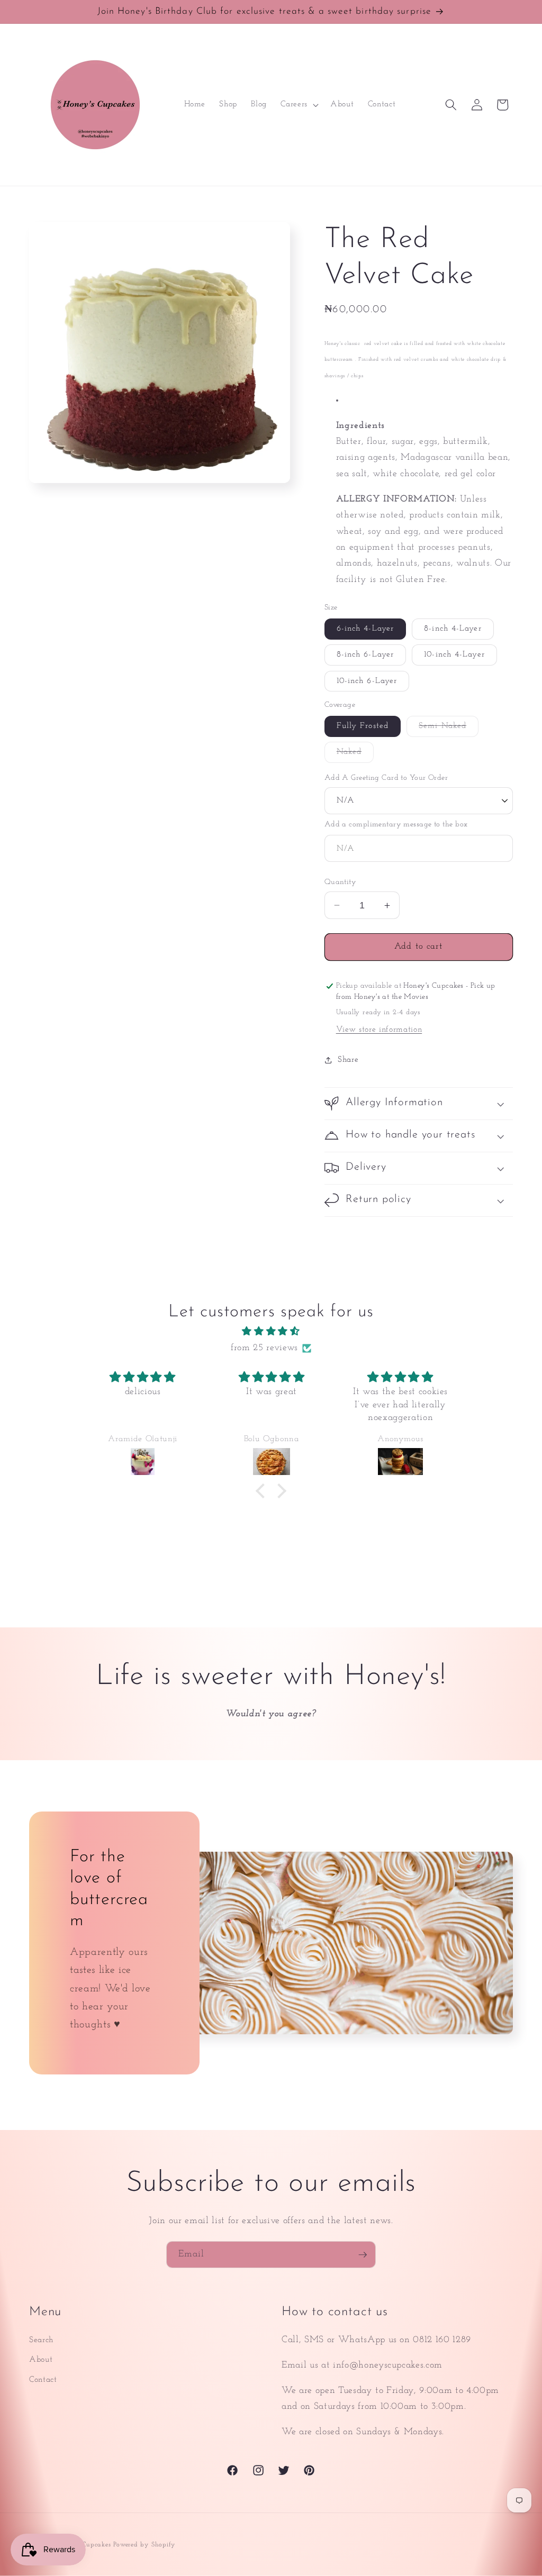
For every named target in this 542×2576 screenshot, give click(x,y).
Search (41, 2340)
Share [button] (348, 1060)
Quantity (341, 882)
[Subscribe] (363, 2255)
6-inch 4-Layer (365, 629)
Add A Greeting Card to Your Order (386, 778)
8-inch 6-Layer (365, 654)
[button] (299, 105)
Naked (355, 755)
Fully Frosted (363, 726)
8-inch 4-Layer (453, 629)
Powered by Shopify (144, 2545)
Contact (43, 2380)
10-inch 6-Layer (367, 681)
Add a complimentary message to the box (396, 825)
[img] (271, 1332)
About (41, 2360)
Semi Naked (449, 729)
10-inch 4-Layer (454, 654)
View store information (379, 1030)
